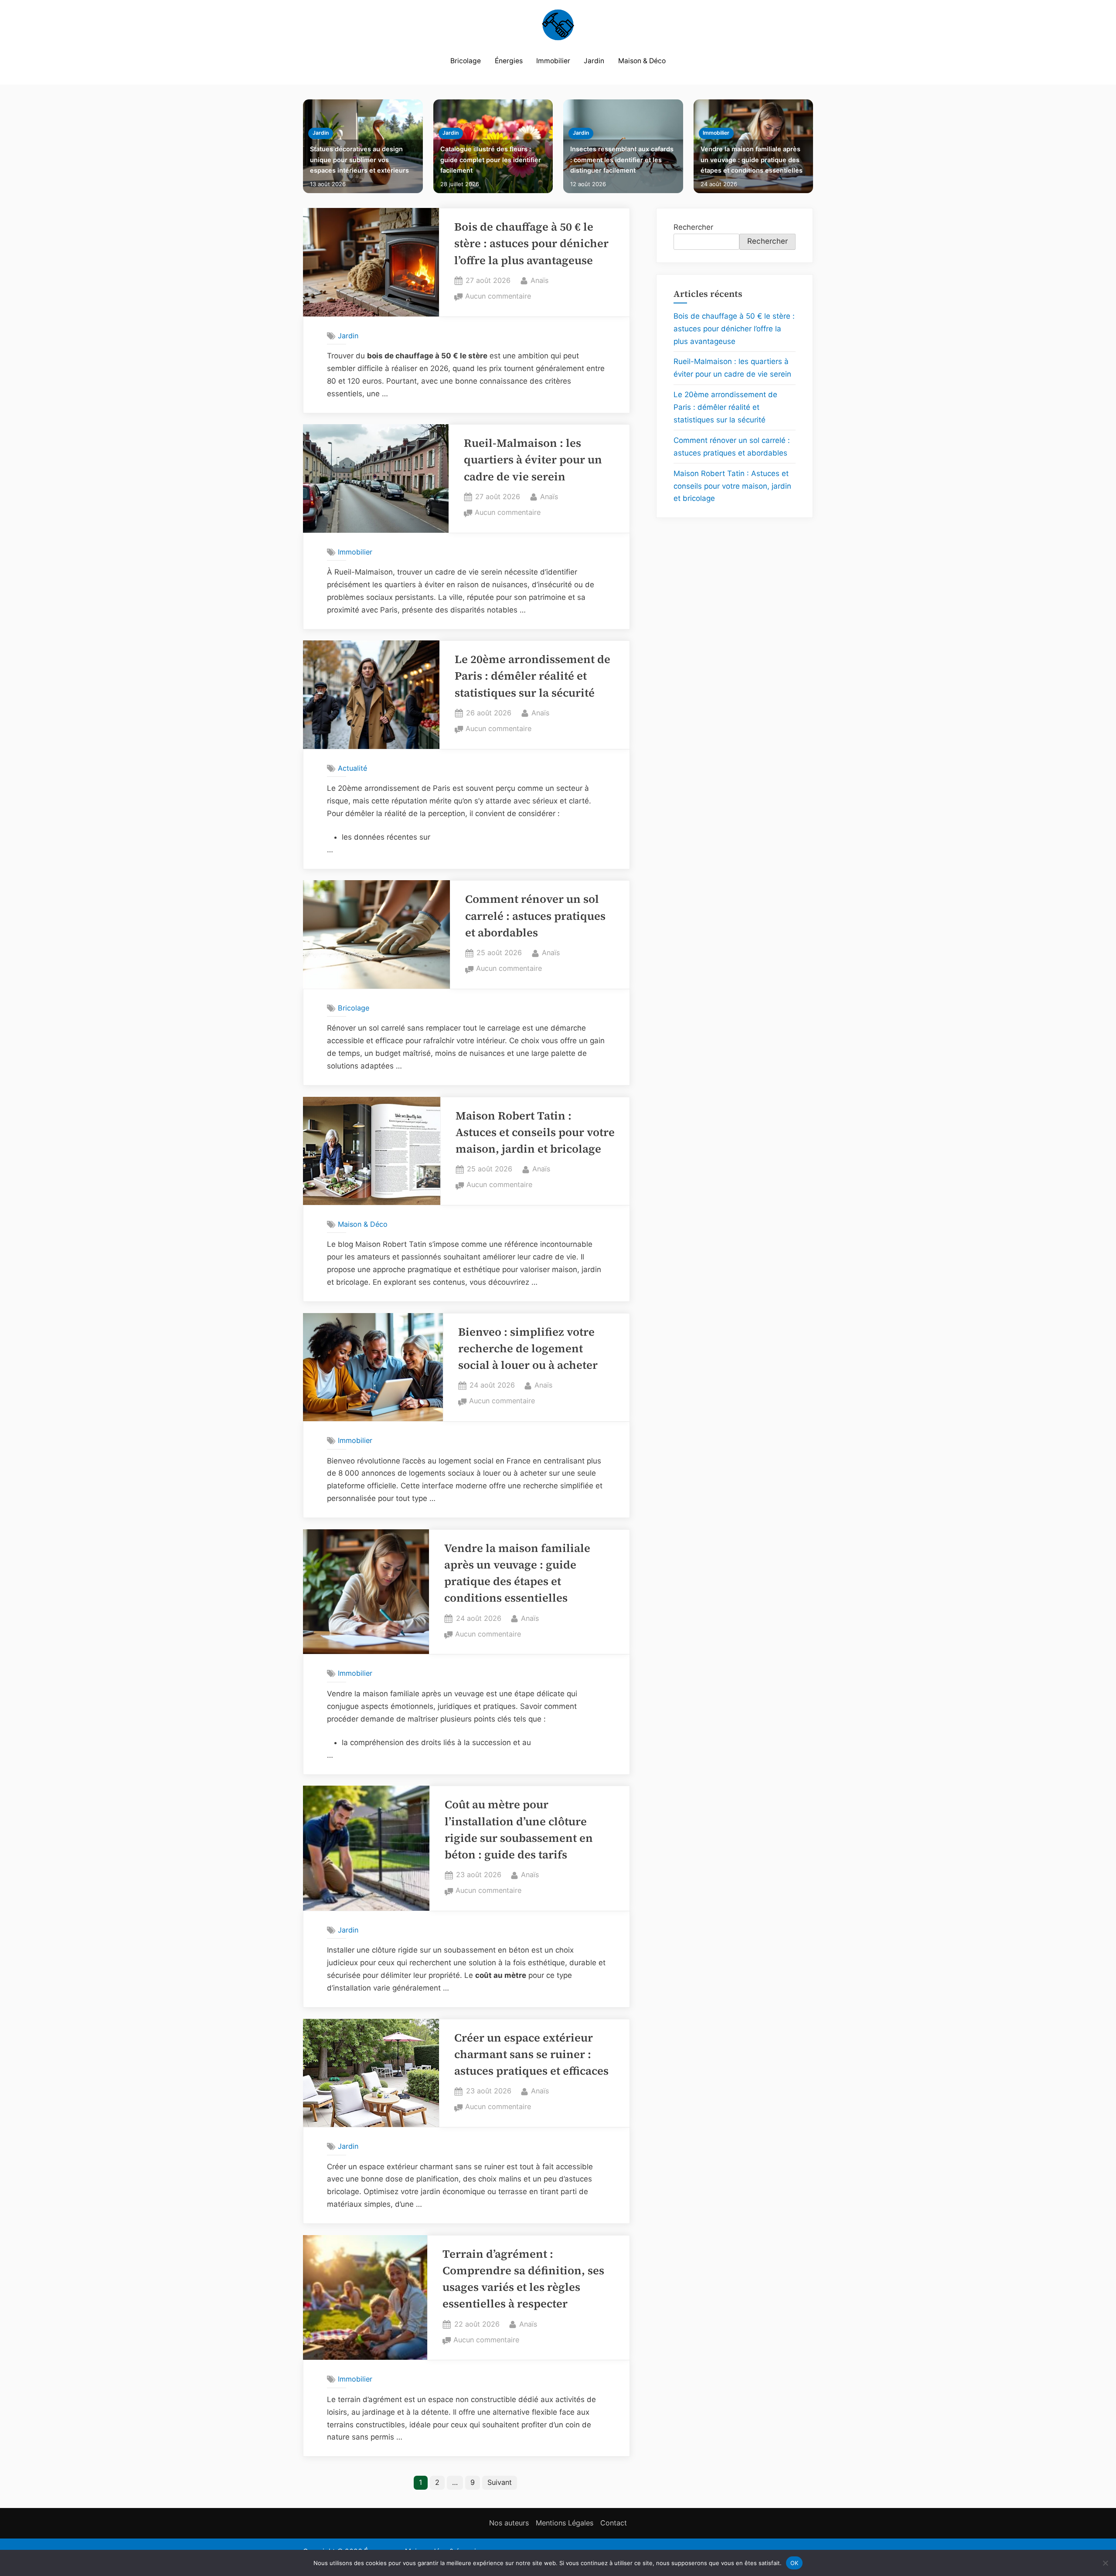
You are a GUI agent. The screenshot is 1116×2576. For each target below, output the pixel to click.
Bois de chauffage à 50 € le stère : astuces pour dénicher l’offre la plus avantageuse (531, 244)
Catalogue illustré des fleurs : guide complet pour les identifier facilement (491, 160)
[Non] (1105, 2563)
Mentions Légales (565, 2523)
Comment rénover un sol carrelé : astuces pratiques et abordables (535, 916)
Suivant (500, 2482)
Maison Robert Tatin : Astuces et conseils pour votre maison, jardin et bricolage (535, 1133)
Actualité (352, 768)
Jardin (594, 61)
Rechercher (693, 227)
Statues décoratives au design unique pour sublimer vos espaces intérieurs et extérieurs (359, 160)
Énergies (509, 61)
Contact (614, 2523)
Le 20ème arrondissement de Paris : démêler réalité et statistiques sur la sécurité (532, 676)
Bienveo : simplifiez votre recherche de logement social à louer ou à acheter (528, 1349)
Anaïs (539, 280)
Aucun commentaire (498, 297)
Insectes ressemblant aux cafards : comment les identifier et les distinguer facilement (622, 160)
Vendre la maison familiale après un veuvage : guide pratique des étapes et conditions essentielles (752, 160)
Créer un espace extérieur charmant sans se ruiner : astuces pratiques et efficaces (531, 2055)
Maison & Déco (642, 61)
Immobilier (553, 61)
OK (794, 2562)
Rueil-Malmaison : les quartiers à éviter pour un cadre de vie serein (533, 460)
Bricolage (466, 61)
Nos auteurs (509, 2523)
